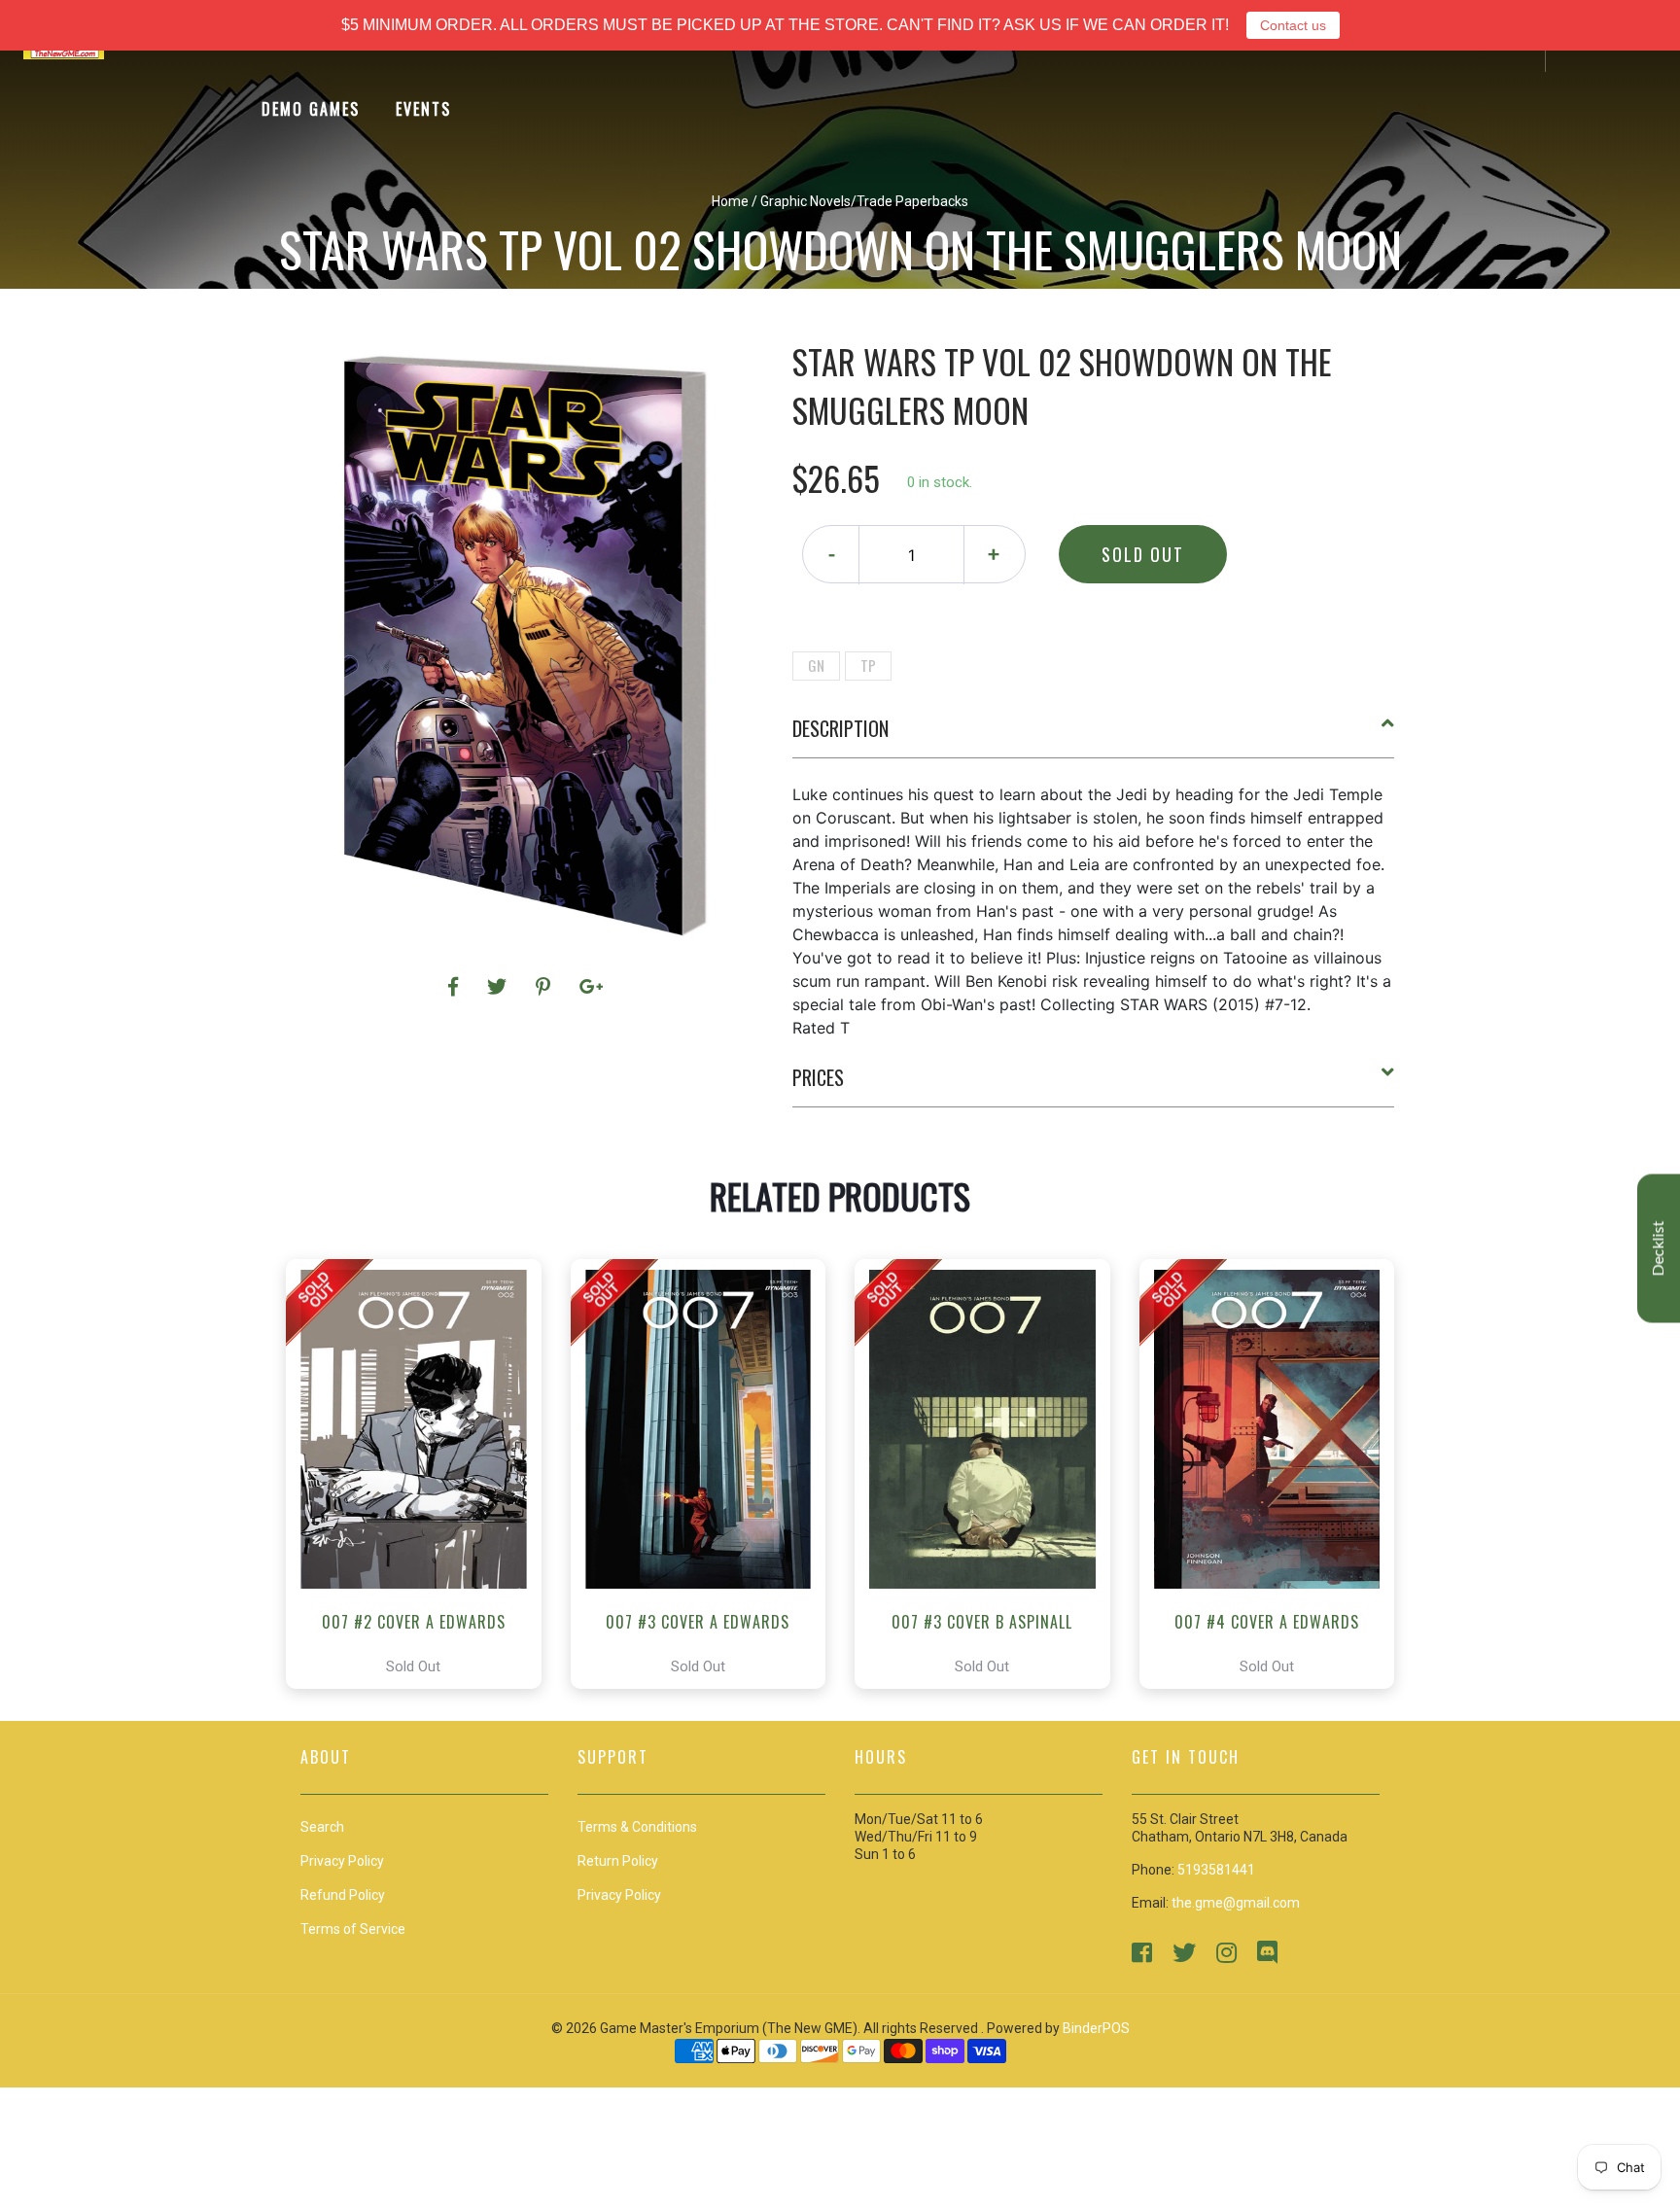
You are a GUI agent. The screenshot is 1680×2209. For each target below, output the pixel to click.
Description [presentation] (840, 728)
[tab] (1094, 736)
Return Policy (618, 1861)
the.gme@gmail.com (1236, 1903)
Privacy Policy (619, 1895)
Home (730, 201)
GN (816, 665)
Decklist (1659, 1249)
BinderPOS (1096, 2028)
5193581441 (1216, 1870)
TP (868, 665)
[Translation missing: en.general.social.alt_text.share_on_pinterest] (546, 987)
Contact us (1293, 25)
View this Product (422, 1474)
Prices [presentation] (818, 1077)
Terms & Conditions (637, 1827)
